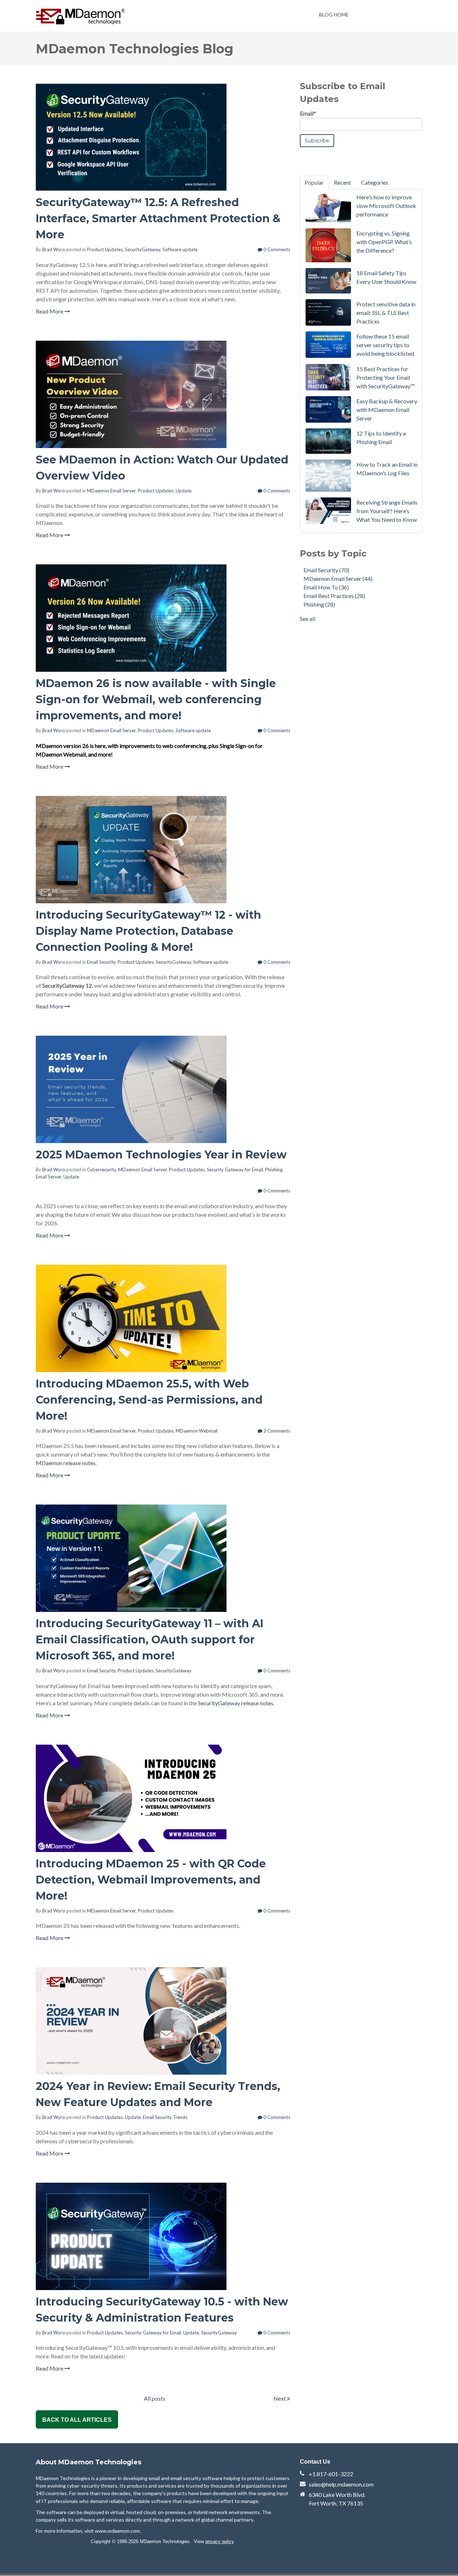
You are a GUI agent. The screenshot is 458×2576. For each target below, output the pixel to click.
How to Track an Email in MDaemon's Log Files (387, 469)
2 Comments (276, 1431)
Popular (314, 182)
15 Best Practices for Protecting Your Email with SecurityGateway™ (386, 377)
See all (308, 619)
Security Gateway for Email (235, 1170)
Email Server (48, 1177)
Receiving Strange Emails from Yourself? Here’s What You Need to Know (387, 511)
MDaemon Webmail (197, 1431)
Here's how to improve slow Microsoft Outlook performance (386, 206)
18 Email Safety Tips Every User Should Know (386, 277)
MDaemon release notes (66, 1463)
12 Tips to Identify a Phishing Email (381, 438)
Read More (50, 311)
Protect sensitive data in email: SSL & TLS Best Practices (386, 313)
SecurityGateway (143, 249)
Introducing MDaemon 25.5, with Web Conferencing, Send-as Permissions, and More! (149, 1400)
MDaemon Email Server (111, 491)
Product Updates (105, 249)
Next (280, 2398)
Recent (342, 182)
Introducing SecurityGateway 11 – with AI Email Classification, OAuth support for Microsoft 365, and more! (150, 1640)
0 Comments (276, 249)
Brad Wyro (54, 249)
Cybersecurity (101, 1170)
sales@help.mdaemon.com (341, 2484)
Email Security (101, 962)
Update (184, 491)
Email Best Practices (334, 596)
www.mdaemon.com (117, 2531)
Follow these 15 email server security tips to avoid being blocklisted (385, 345)
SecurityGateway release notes (236, 1703)
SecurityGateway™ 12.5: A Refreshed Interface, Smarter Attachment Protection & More (158, 218)
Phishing (274, 1170)
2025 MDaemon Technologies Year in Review (161, 1155)
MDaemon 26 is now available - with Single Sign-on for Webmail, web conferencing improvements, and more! (156, 699)
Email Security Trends (165, 2117)
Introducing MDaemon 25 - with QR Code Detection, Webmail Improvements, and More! (151, 1880)
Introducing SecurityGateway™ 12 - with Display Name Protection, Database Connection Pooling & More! (148, 931)
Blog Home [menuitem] (334, 14)
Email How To (326, 587)
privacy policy (220, 2541)
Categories (375, 182)
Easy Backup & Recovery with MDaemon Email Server (387, 410)
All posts (155, 2398)
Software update (180, 249)
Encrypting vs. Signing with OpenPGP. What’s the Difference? (384, 242)
